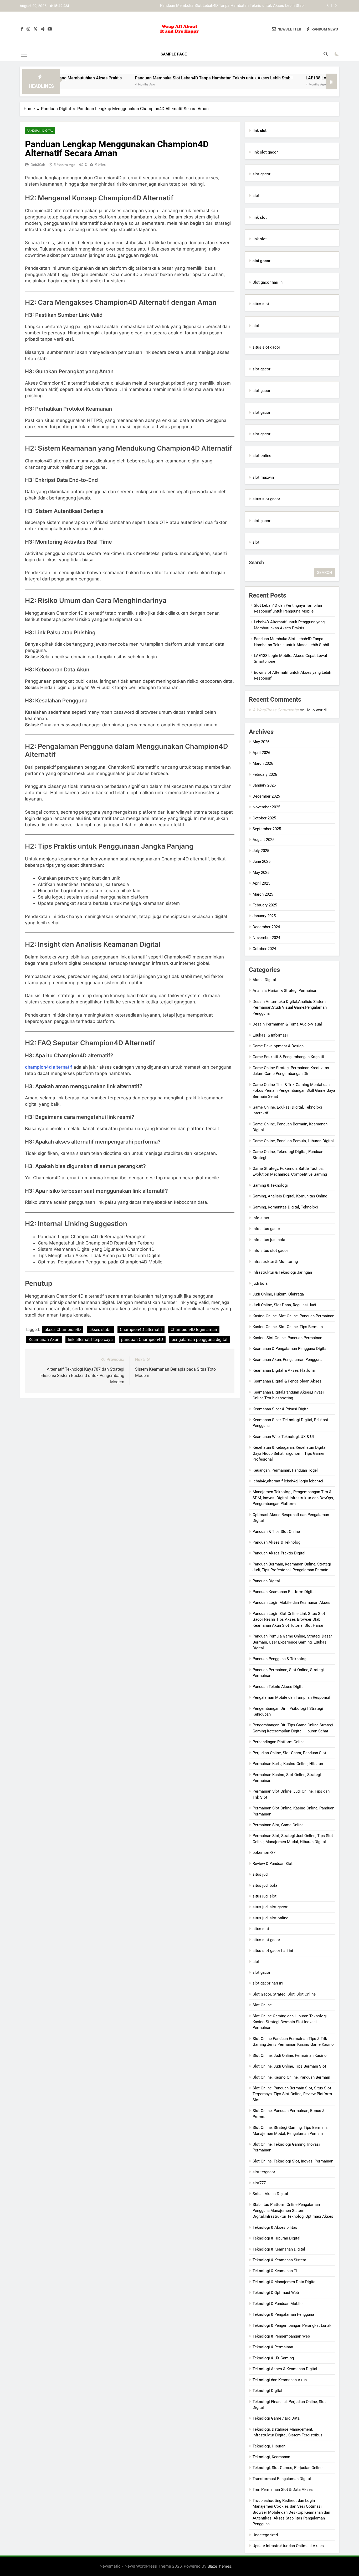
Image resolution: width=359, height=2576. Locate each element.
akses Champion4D (63, 1330)
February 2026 (265, 774)
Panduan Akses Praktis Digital (279, 1553)
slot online (262, 456)
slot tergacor (264, 2172)
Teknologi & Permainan (273, 2347)
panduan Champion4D (142, 1340)
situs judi (261, 1874)
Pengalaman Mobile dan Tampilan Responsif (291, 1697)
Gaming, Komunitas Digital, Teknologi (285, 1207)
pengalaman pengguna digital (199, 1340)
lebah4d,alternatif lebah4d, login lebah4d (288, 1481)
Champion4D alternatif (141, 1330)
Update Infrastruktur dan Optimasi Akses (288, 2546)
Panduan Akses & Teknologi (277, 1542)
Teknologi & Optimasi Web (276, 2293)
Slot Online (262, 2005)
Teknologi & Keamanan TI (275, 2271)
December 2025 (266, 796)
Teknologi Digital (267, 2391)
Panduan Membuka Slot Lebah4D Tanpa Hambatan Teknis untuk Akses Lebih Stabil (159, 78)
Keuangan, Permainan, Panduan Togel (285, 1470)
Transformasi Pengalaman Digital (282, 2479)
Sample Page (174, 54)
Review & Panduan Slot (273, 1864)
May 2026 (261, 742)
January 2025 (264, 916)
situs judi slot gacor (270, 1907)
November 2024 (266, 938)
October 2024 (264, 949)
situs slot (261, 304)
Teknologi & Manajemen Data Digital (284, 2282)
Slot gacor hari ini (268, 282)
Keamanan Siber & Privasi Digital (281, 1409)
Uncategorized (265, 2535)
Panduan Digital (40, 131)
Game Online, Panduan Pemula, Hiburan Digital (293, 1141)
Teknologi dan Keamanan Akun (280, 2380)
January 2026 (264, 785)
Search (256, 562)
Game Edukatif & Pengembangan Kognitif (288, 1057)
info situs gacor (266, 1229)
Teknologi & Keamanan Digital (279, 2249)
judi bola (260, 1283)
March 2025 (263, 894)
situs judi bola (265, 1885)
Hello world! (316, 710)
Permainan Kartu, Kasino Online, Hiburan (288, 1764)
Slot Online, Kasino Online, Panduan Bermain (291, 2077)
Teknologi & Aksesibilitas (275, 2227)
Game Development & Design (278, 1046)
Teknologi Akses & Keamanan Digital (285, 2369)
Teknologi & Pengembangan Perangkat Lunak (292, 2325)
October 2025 (264, 818)
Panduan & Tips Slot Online (276, 1532)
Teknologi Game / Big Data (276, 2418)
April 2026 (261, 753)
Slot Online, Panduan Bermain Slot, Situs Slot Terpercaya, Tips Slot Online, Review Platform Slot (292, 2094)
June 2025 (261, 861)
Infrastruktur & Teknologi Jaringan (282, 1272)
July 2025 (261, 851)
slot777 (259, 2183)
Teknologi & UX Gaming (273, 2358)
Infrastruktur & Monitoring (275, 1262)
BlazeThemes (219, 2566)
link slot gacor (265, 152)
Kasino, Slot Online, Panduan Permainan (287, 1338)
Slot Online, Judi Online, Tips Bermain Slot (289, 2066)
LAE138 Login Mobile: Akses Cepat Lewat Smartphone (258, 6)
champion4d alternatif (49, 1067)
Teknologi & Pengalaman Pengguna (283, 2314)
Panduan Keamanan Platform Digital (284, 1592)
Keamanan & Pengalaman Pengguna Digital (290, 1349)
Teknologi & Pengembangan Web (281, 2336)
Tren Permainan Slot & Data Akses (283, 2490)
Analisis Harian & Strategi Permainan (285, 991)
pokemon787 (264, 1853)
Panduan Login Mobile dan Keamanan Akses (291, 1603)
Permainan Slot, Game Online (278, 1825)
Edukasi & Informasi (270, 1035)
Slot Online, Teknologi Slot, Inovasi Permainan (293, 2161)
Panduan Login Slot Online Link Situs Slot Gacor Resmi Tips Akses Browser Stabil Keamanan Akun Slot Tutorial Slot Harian (289, 1619)
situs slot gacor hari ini (273, 1951)
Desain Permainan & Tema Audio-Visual (287, 1024)
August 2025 (263, 840)
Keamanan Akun (44, 1340)
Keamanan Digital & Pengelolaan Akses (287, 1381)
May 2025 (261, 873)
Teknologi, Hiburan (269, 2446)
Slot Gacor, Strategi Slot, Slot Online (284, 1994)
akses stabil (100, 1330)
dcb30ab (38, 165)
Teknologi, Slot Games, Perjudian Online (288, 2468)
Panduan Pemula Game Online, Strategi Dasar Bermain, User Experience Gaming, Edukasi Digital (292, 1642)
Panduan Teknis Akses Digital (279, 1687)
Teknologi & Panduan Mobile (278, 2304)
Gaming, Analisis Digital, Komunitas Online (290, 1196)
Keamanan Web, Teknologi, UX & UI (283, 1437)
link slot (260, 217)
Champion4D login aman (194, 1330)
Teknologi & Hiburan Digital (276, 2238)
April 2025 (261, 883)
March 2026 (263, 763)
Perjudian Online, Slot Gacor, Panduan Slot (289, 1753)
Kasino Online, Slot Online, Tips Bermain (288, 1327)
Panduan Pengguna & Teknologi (280, 1659)
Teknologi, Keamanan (271, 2457)
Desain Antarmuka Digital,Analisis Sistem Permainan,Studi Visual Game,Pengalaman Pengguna (290, 1008)
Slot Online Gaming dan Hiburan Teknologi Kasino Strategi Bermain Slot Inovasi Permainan (290, 2022)
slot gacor (261, 174)
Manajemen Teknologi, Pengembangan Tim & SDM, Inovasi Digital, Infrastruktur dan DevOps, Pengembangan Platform (293, 1498)
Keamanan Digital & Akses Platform (284, 1370)
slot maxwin (263, 477)
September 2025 (267, 829)
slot (256, 196)
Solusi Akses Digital (270, 2194)
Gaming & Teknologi (270, 1185)
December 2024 (266, 927)
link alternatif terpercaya (90, 1340)
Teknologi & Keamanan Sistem (279, 2260)
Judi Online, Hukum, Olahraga (278, 1294)
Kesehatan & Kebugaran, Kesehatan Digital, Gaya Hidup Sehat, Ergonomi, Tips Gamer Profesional (290, 1453)
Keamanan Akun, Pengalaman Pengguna (288, 1360)
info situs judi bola (269, 1240)
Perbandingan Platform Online (279, 1742)
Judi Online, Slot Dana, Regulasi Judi (284, 1305)
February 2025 (265, 905)
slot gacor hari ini (268, 1983)
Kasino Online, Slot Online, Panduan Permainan (293, 1316)
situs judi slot (265, 1896)
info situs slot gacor (270, 1251)
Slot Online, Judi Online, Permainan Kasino (290, 2055)
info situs (261, 1218)
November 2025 (266, 807)
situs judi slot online (270, 1918)
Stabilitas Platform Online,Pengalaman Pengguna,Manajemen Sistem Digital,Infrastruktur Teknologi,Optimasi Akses (293, 2210)
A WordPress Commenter (276, 710)
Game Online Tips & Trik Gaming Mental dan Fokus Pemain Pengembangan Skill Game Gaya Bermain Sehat (294, 1091)
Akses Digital (264, 980)
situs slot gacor (266, 347)
